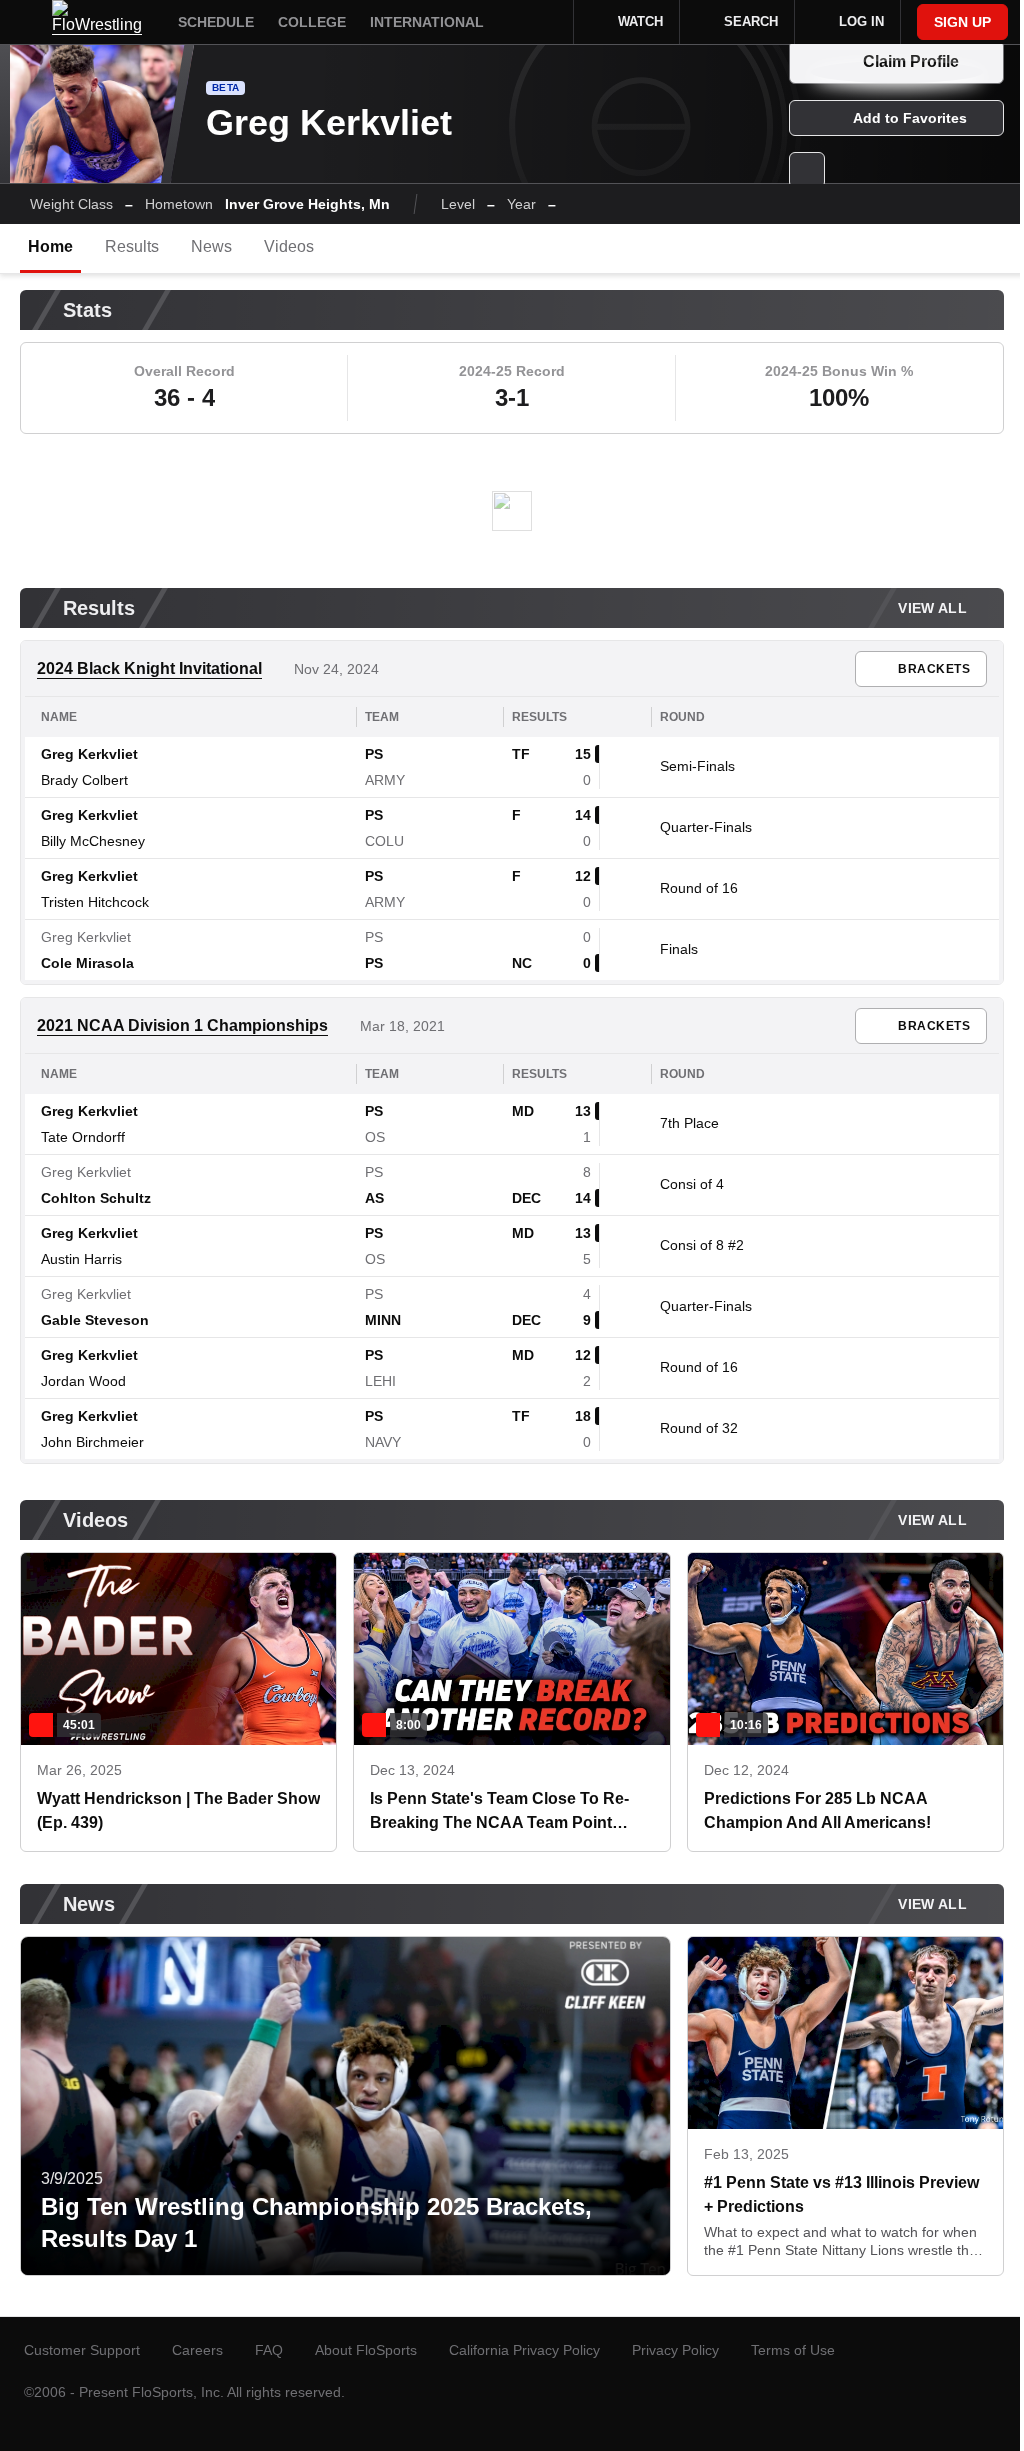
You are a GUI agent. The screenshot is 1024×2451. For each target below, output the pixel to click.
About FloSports (366, 2350)
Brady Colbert (84, 780)
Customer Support (82, 2350)
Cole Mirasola (87, 963)
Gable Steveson (95, 1320)
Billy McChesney (93, 841)
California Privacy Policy (524, 2350)
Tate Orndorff (83, 1137)
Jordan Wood (83, 1381)
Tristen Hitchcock (95, 902)
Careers (197, 2350)
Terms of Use (793, 2350)
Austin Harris (81, 1259)
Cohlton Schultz (96, 1198)
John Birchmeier (92, 1442)
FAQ (269, 2350)
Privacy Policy (675, 2350)
